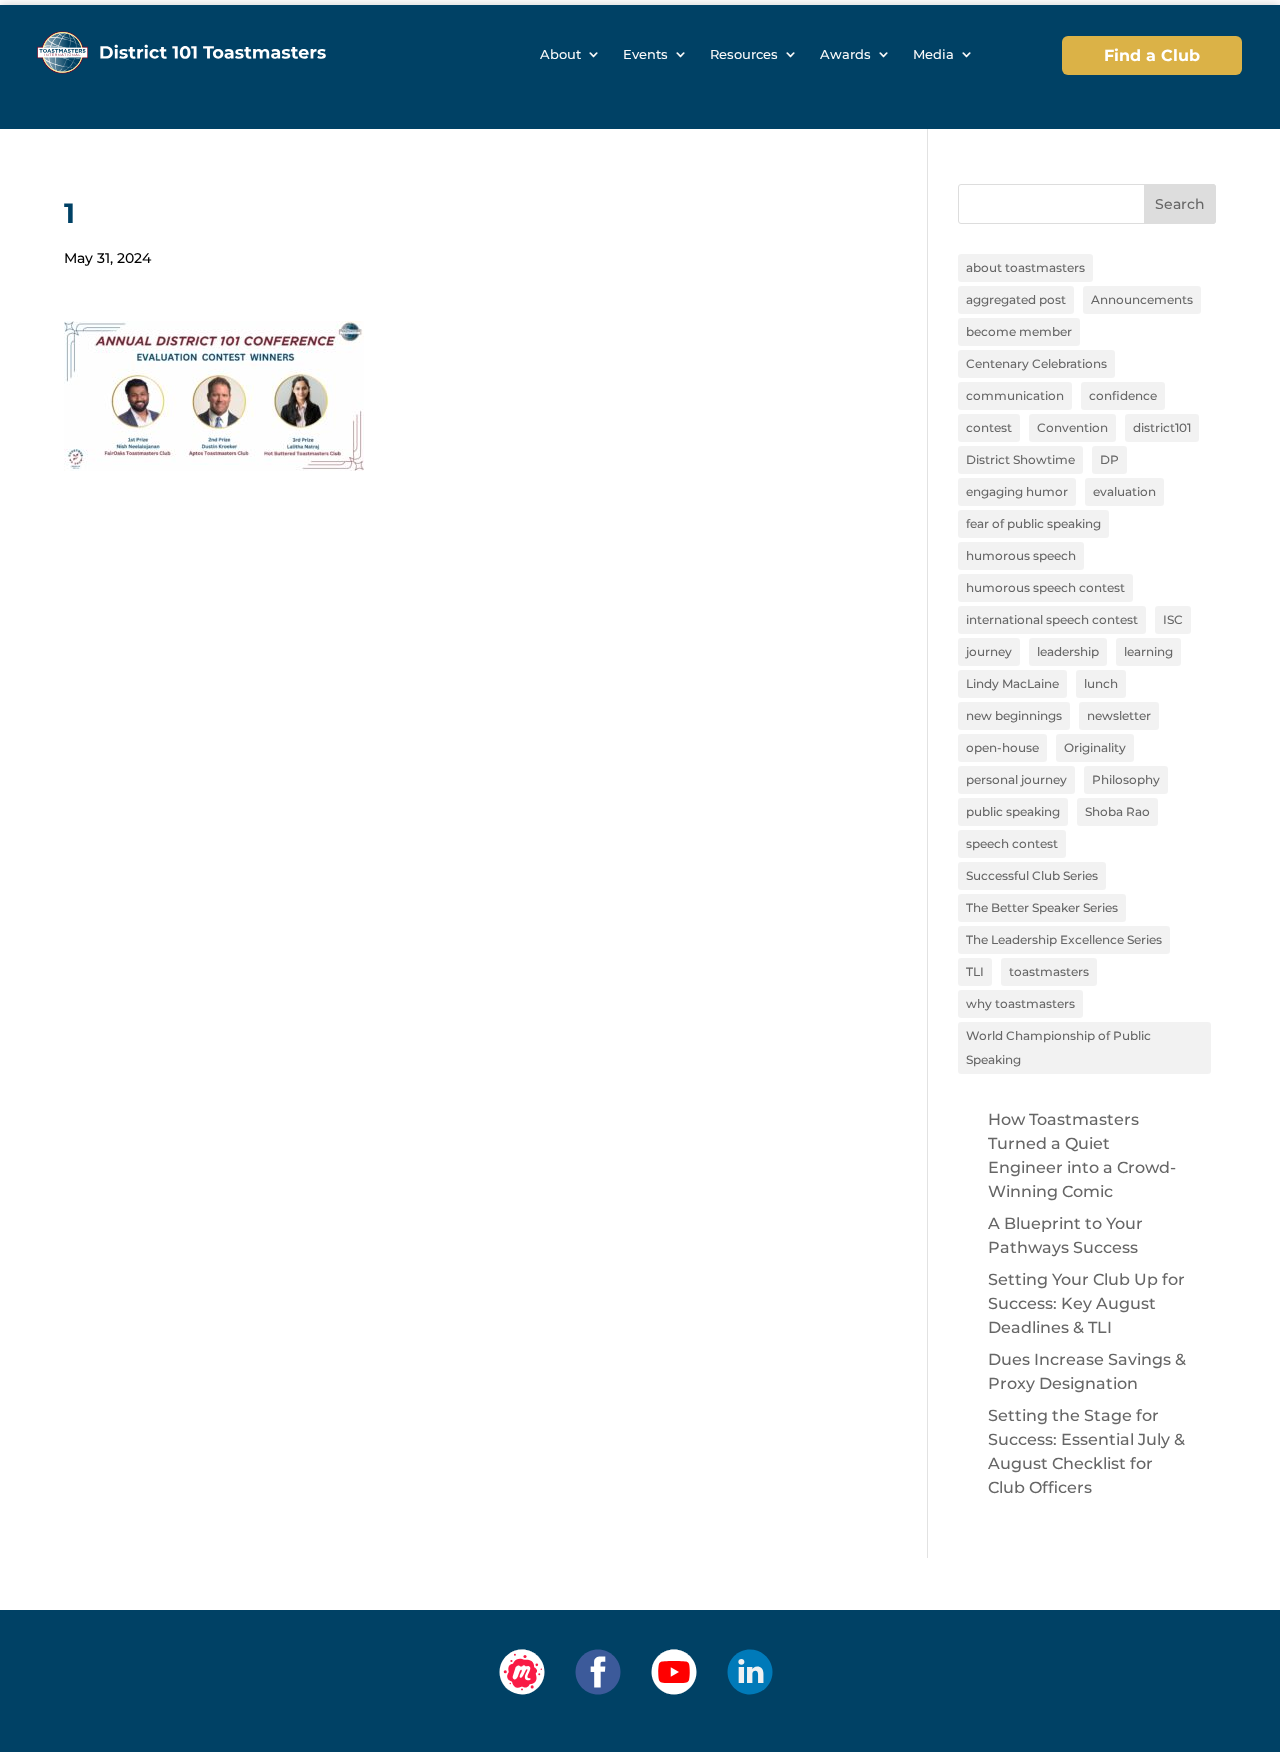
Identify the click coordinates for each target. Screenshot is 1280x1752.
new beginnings (1014, 715)
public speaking (1013, 811)
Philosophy (1126, 779)
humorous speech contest (1045, 587)
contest (989, 427)
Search (1180, 204)
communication (1015, 395)
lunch (1101, 683)
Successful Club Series (1032, 875)
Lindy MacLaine (1012, 683)
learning (1148, 651)
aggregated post (1016, 299)
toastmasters (1049, 971)
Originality (1095, 747)
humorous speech (1021, 555)
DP (1109, 459)
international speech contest (1052, 619)
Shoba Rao (1117, 811)
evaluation (1124, 491)
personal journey (1016, 779)
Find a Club (1152, 55)
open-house (1002, 747)
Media (933, 54)
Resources (744, 54)
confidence (1123, 395)
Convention (1072, 427)
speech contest (1012, 843)
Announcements (1142, 299)
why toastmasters (1020, 1003)
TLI (975, 971)
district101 (1162, 427)
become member (1019, 331)
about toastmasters (1025, 267)
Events (645, 54)
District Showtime (1020, 459)
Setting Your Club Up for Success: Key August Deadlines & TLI (1086, 1303)
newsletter (1119, 715)
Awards (845, 54)
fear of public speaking (1033, 523)
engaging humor (1017, 491)
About (560, 54)
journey (989, 651)
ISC (1173, 619)
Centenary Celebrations (1036, 363)
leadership (1068, 651)
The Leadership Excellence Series (1064, 939)
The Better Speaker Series (1042, 907)
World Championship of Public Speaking (1058, 1047)
